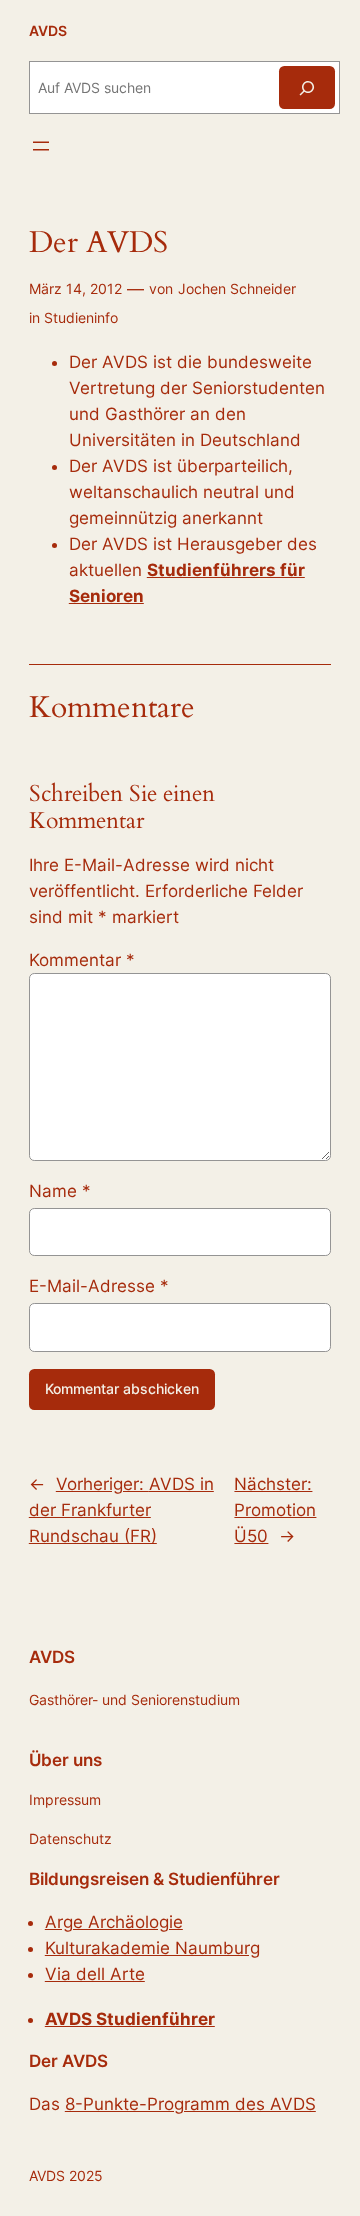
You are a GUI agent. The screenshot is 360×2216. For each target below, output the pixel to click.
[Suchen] (307, 87)
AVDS (48, 30)
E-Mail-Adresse (99, 1286)
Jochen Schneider (237, 288)
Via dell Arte (95, 1974)
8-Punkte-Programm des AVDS (190, 2104)
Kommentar (82, 960)
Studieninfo (81, 317)
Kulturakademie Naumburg (152, 1948)
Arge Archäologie (114, 1922)
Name (60, 1191)
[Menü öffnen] (41, 146)
